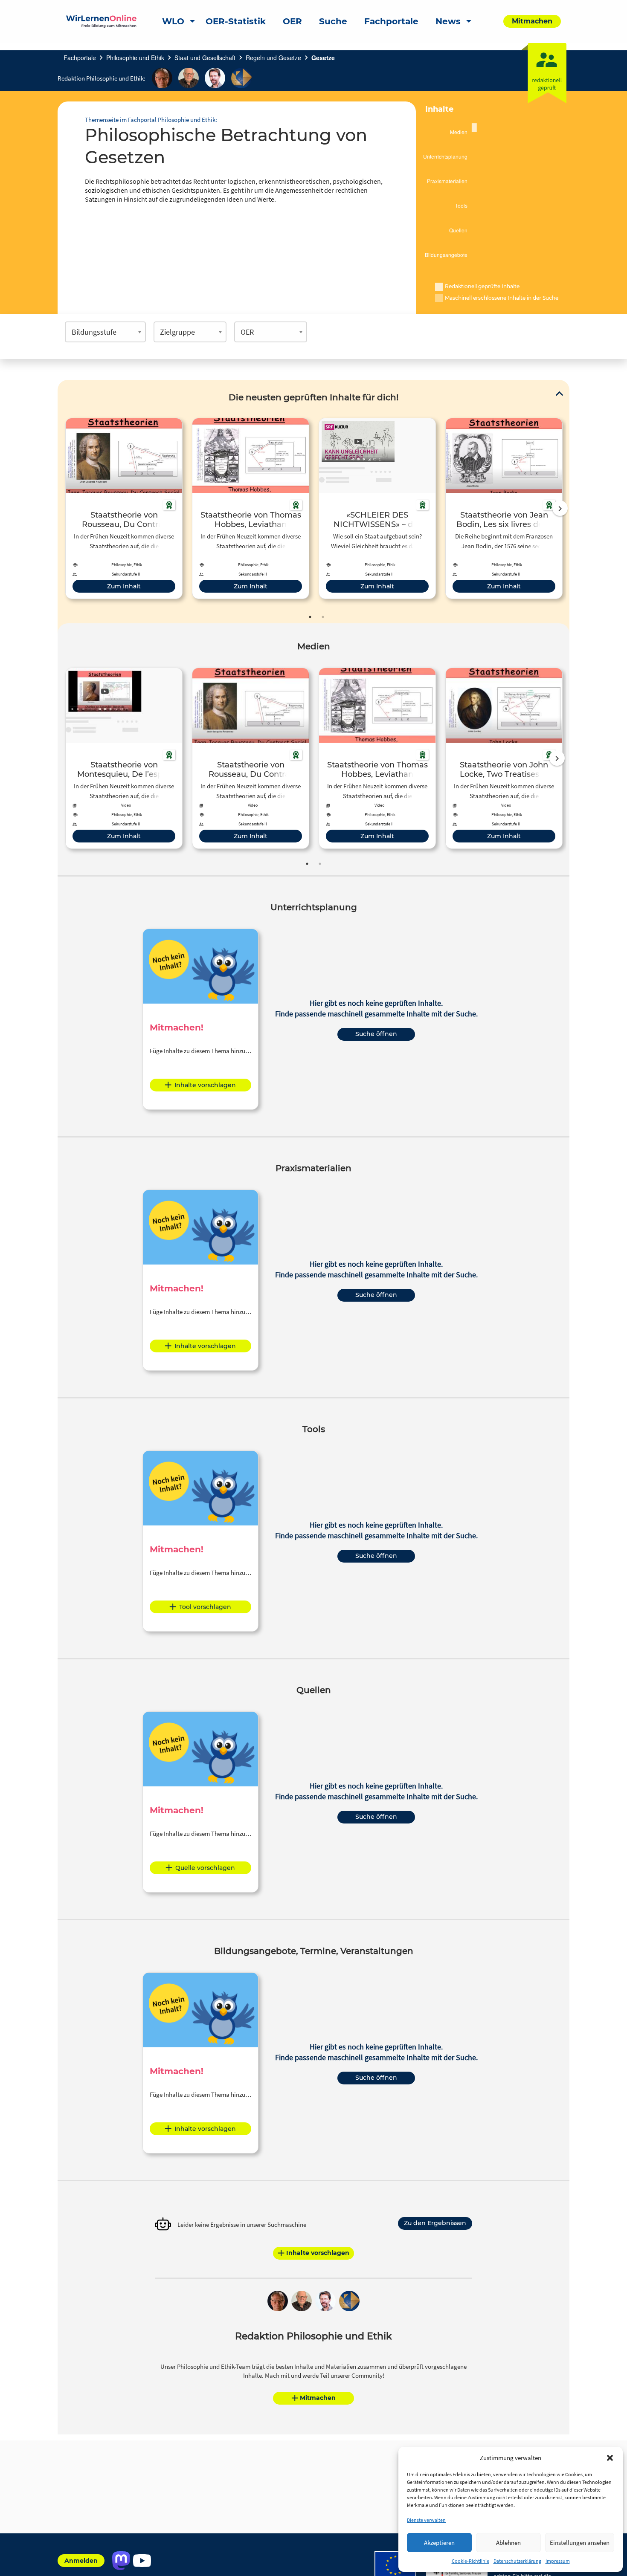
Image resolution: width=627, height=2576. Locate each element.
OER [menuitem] (292, 21)
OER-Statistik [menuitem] (236, 21)
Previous (64, 508)
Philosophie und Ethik (135, 58)
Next (560, 508)
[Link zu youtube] (142, 2561)
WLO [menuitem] (173, 21)
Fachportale (80, 58)
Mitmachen (318, 2398)
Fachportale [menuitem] (391, 21)
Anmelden (81, 2561)
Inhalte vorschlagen (205, 1085)
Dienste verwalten (426, 2520)
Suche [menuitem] (333, 21)
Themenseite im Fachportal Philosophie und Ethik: (151, 120)
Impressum (558, 2561)
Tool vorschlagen (205, 1607)
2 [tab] (323, 617)
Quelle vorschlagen (205, 1868)
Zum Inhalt (124, 586)
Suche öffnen (376, 1034)
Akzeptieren (439, 2543)
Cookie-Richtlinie (470, 2561)
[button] (610, 2458)
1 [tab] (310, 617)
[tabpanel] (124, 508)
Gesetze (323, 58)
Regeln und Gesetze (273, 58)
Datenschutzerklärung (517, 2561)
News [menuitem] (448, 21)
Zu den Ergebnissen (435, 2223)
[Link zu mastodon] (121, 2561)
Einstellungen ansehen (580, 2543)
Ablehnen (508, 2543)
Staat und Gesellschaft (205, 58)
